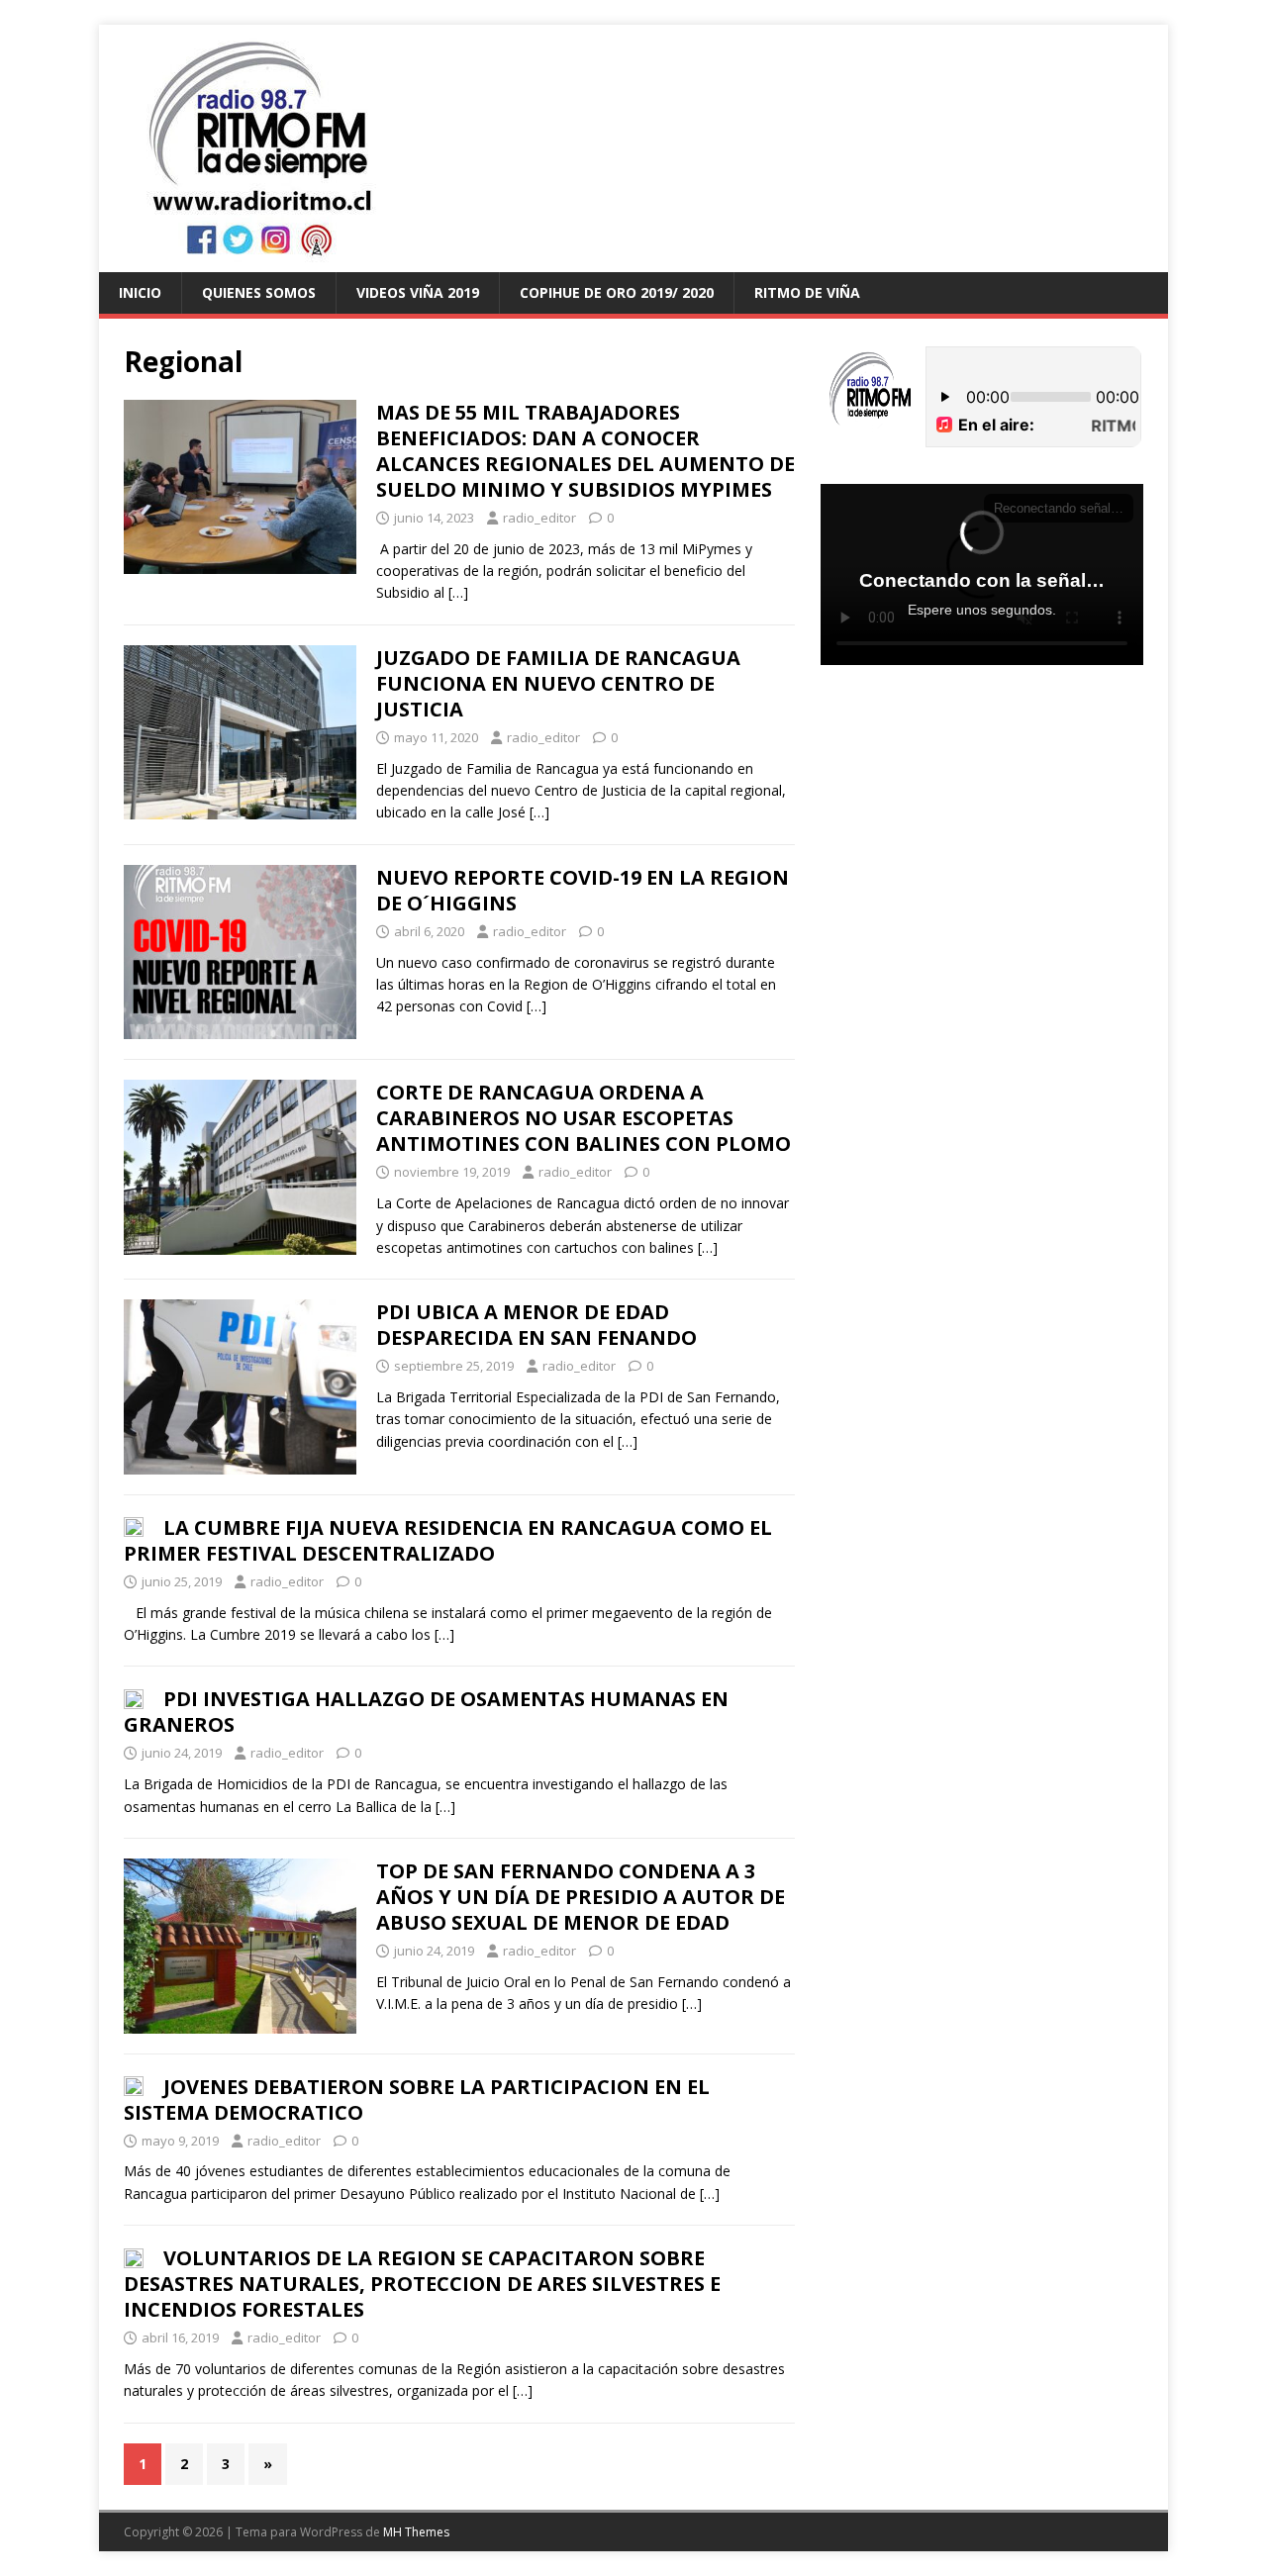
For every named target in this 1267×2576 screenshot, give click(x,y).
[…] (458, 592)
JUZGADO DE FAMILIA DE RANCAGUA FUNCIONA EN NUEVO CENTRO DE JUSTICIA (558, 683)
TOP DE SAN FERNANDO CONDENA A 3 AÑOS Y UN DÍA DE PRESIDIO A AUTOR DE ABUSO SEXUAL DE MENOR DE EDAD (581, 1897)
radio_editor (539, 518)
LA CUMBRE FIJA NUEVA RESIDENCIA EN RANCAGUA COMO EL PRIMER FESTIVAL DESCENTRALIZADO (448, 1540)
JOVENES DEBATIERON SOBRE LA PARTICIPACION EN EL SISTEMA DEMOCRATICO (417, 2099)
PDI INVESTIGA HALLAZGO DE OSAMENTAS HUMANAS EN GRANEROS (426, 1712)
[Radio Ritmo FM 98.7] (633, 261)
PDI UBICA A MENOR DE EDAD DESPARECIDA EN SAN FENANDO (536, 1325)
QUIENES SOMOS (259, 292)
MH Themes (416, 2532)
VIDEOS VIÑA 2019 (418, 292)
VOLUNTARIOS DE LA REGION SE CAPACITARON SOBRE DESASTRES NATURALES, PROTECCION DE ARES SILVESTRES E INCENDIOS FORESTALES (422, 2284)
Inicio (140, 292)
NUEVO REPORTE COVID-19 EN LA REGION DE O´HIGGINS (583, 890)
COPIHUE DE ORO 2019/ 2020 (617, 292)
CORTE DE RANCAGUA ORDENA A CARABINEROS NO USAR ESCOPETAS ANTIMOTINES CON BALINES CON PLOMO (584, 1118)
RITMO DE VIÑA (807, 292)
